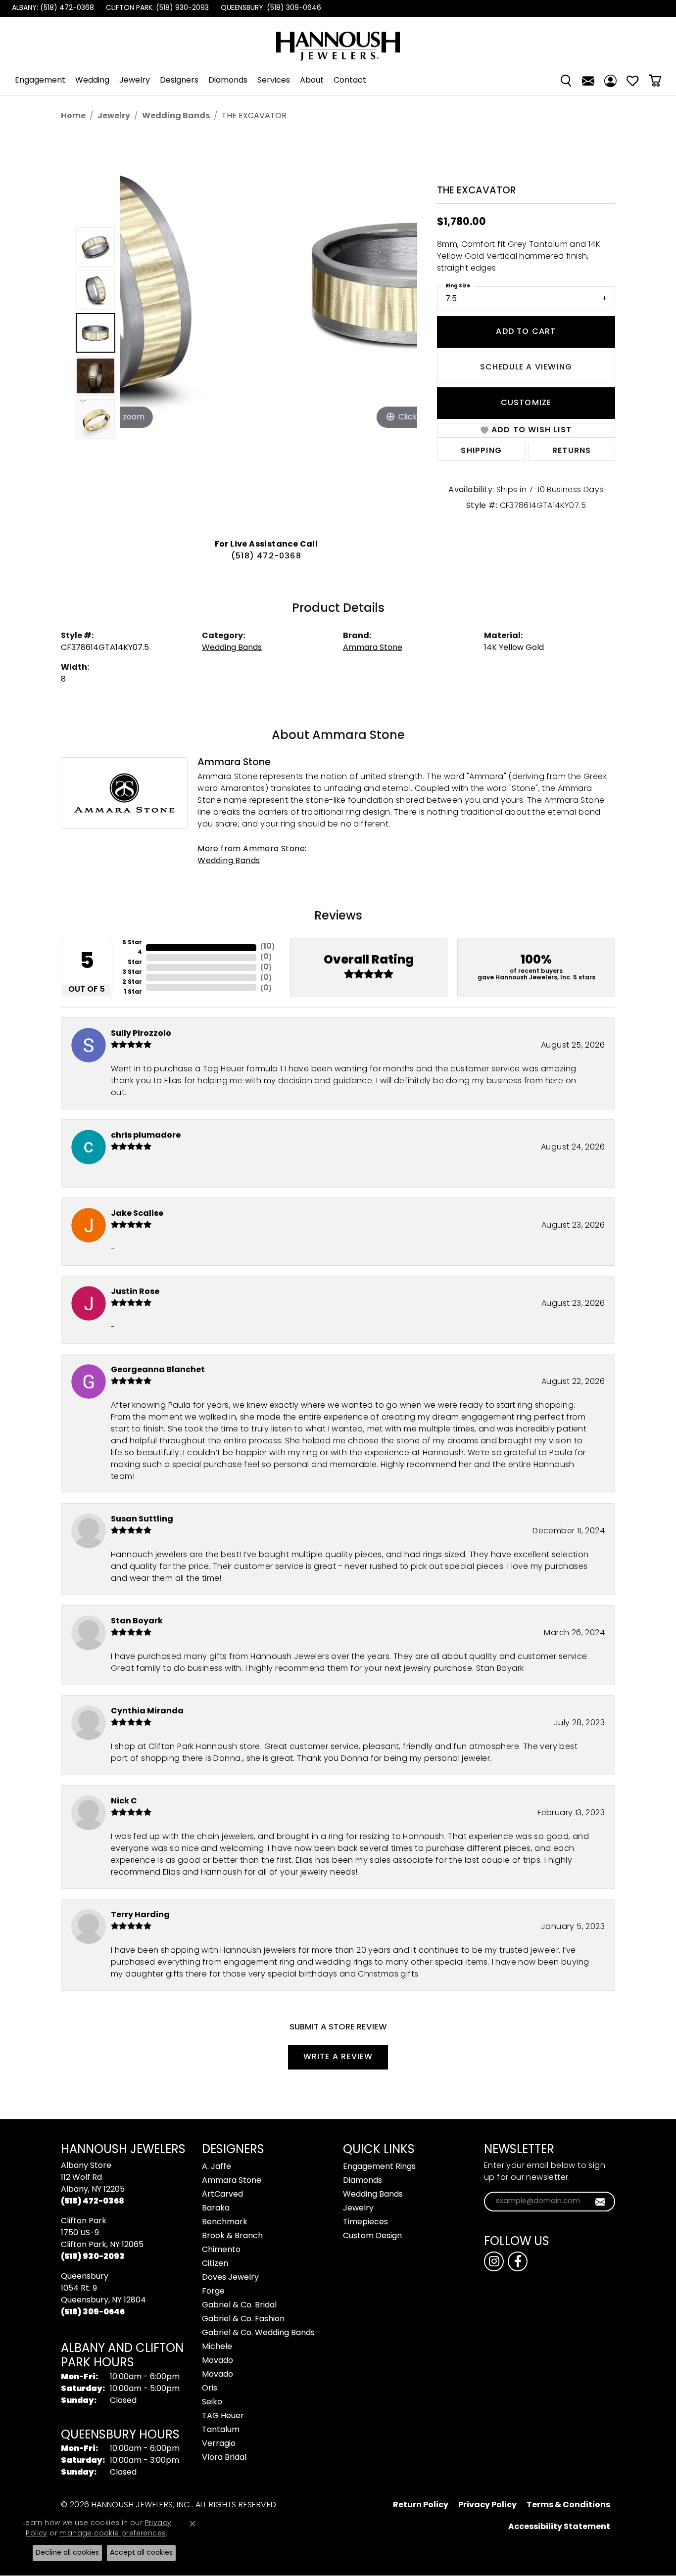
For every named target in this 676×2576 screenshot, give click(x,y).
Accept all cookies (141, 2553)
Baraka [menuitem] (216, 2208)
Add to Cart (526, 332)
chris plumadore (146, 1136)
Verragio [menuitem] (219, 2444)
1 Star (133, 992)
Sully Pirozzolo (141, 1034)
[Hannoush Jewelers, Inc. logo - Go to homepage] (338, 41)
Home (73, 116)
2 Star (132, 982)
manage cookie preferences (113, 2534)
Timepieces (365, 2222)
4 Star (135, 958)
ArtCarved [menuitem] (222, 2195)
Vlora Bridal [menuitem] (224, 2458)
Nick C (124, 1801)
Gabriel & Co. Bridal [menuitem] (239, 2305)
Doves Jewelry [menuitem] (230, 2278)
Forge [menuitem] (213, 2292)
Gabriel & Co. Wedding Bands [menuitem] (258, 2333)
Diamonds (228, 81)
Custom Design (372, 2236)
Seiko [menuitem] (212, 2402)
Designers (179, 81)
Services (274, 81)
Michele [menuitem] (217, 2347)
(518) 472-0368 (266, 556)
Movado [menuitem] (217, 2361)
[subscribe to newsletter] (601, 2202)
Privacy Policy (487, 2505)
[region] (269, 333)
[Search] (566, 81)
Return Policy (421, 2505)
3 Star (132, 972)
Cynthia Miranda (147, 1711)
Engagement (40, 81)
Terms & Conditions (568, 2505)
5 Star (132, 943)
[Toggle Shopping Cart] (655, 81)
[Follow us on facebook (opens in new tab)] (518, 2261)
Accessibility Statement (559, 2527)
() (267, 947)
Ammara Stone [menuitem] (232, 2181)
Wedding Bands (176, 116)
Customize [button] (526, 403)
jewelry (114, 116)
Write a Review (338, 2057)
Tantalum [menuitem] (221, 2430)
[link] (52, 8)
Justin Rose (135, 1292)
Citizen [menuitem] (215, 2264)
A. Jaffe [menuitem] (217, 2167)
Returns (572, 451)
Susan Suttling (142, 1519)
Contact (350, 81)
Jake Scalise (137, 1214)
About (312, 81)
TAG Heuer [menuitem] (223, 2416)
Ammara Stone (373, 648)
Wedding (92, 81)
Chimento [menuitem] (221, 2250)
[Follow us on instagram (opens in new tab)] (494, 2261)
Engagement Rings (379, 2167)
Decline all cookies (67, 2553)
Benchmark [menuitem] (225, 2222)
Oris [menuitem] (210, 2389)
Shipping (481, 451)
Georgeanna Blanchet (158, 1370)
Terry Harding (140, 1915)
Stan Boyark (137, 1621)
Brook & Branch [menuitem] (232, 2236)
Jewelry (135, 81)
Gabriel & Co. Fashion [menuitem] (243, 2319)
